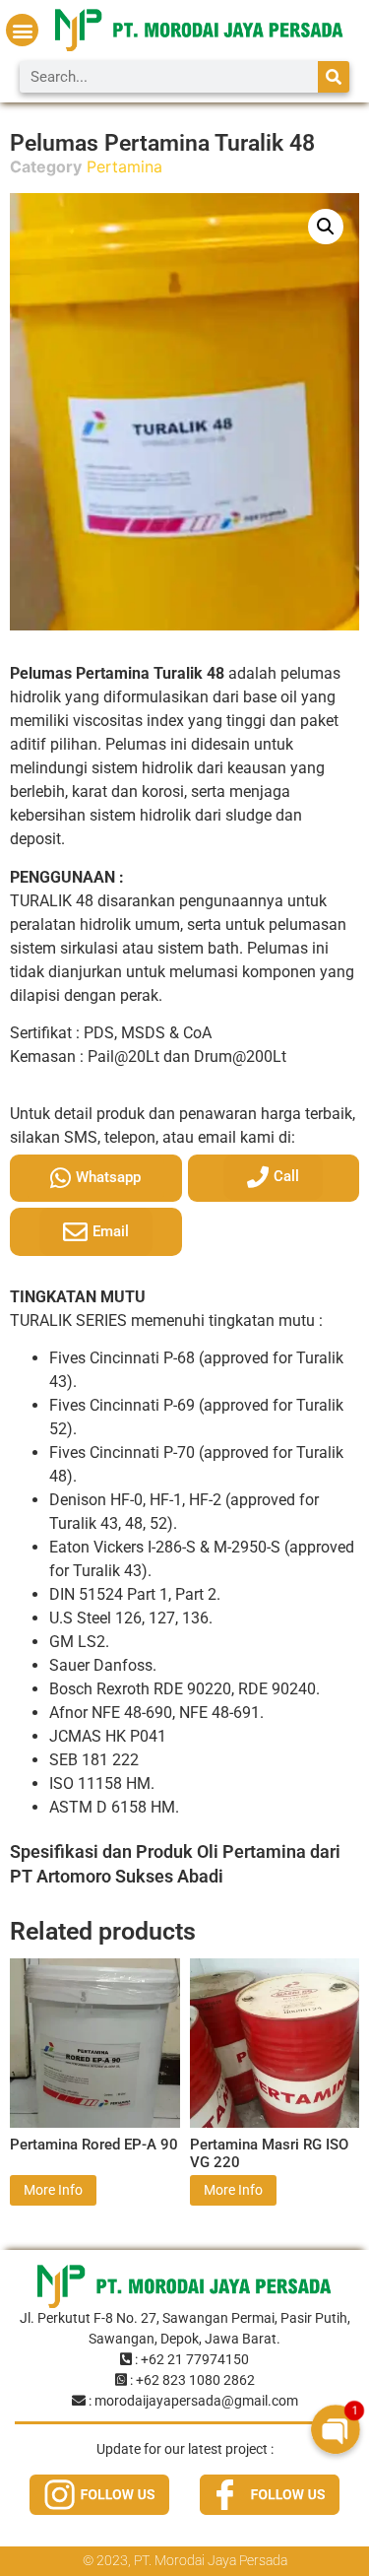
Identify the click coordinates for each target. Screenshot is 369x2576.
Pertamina (124, 166)
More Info (53, 2190)
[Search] (334, 77)
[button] (22, 30)
